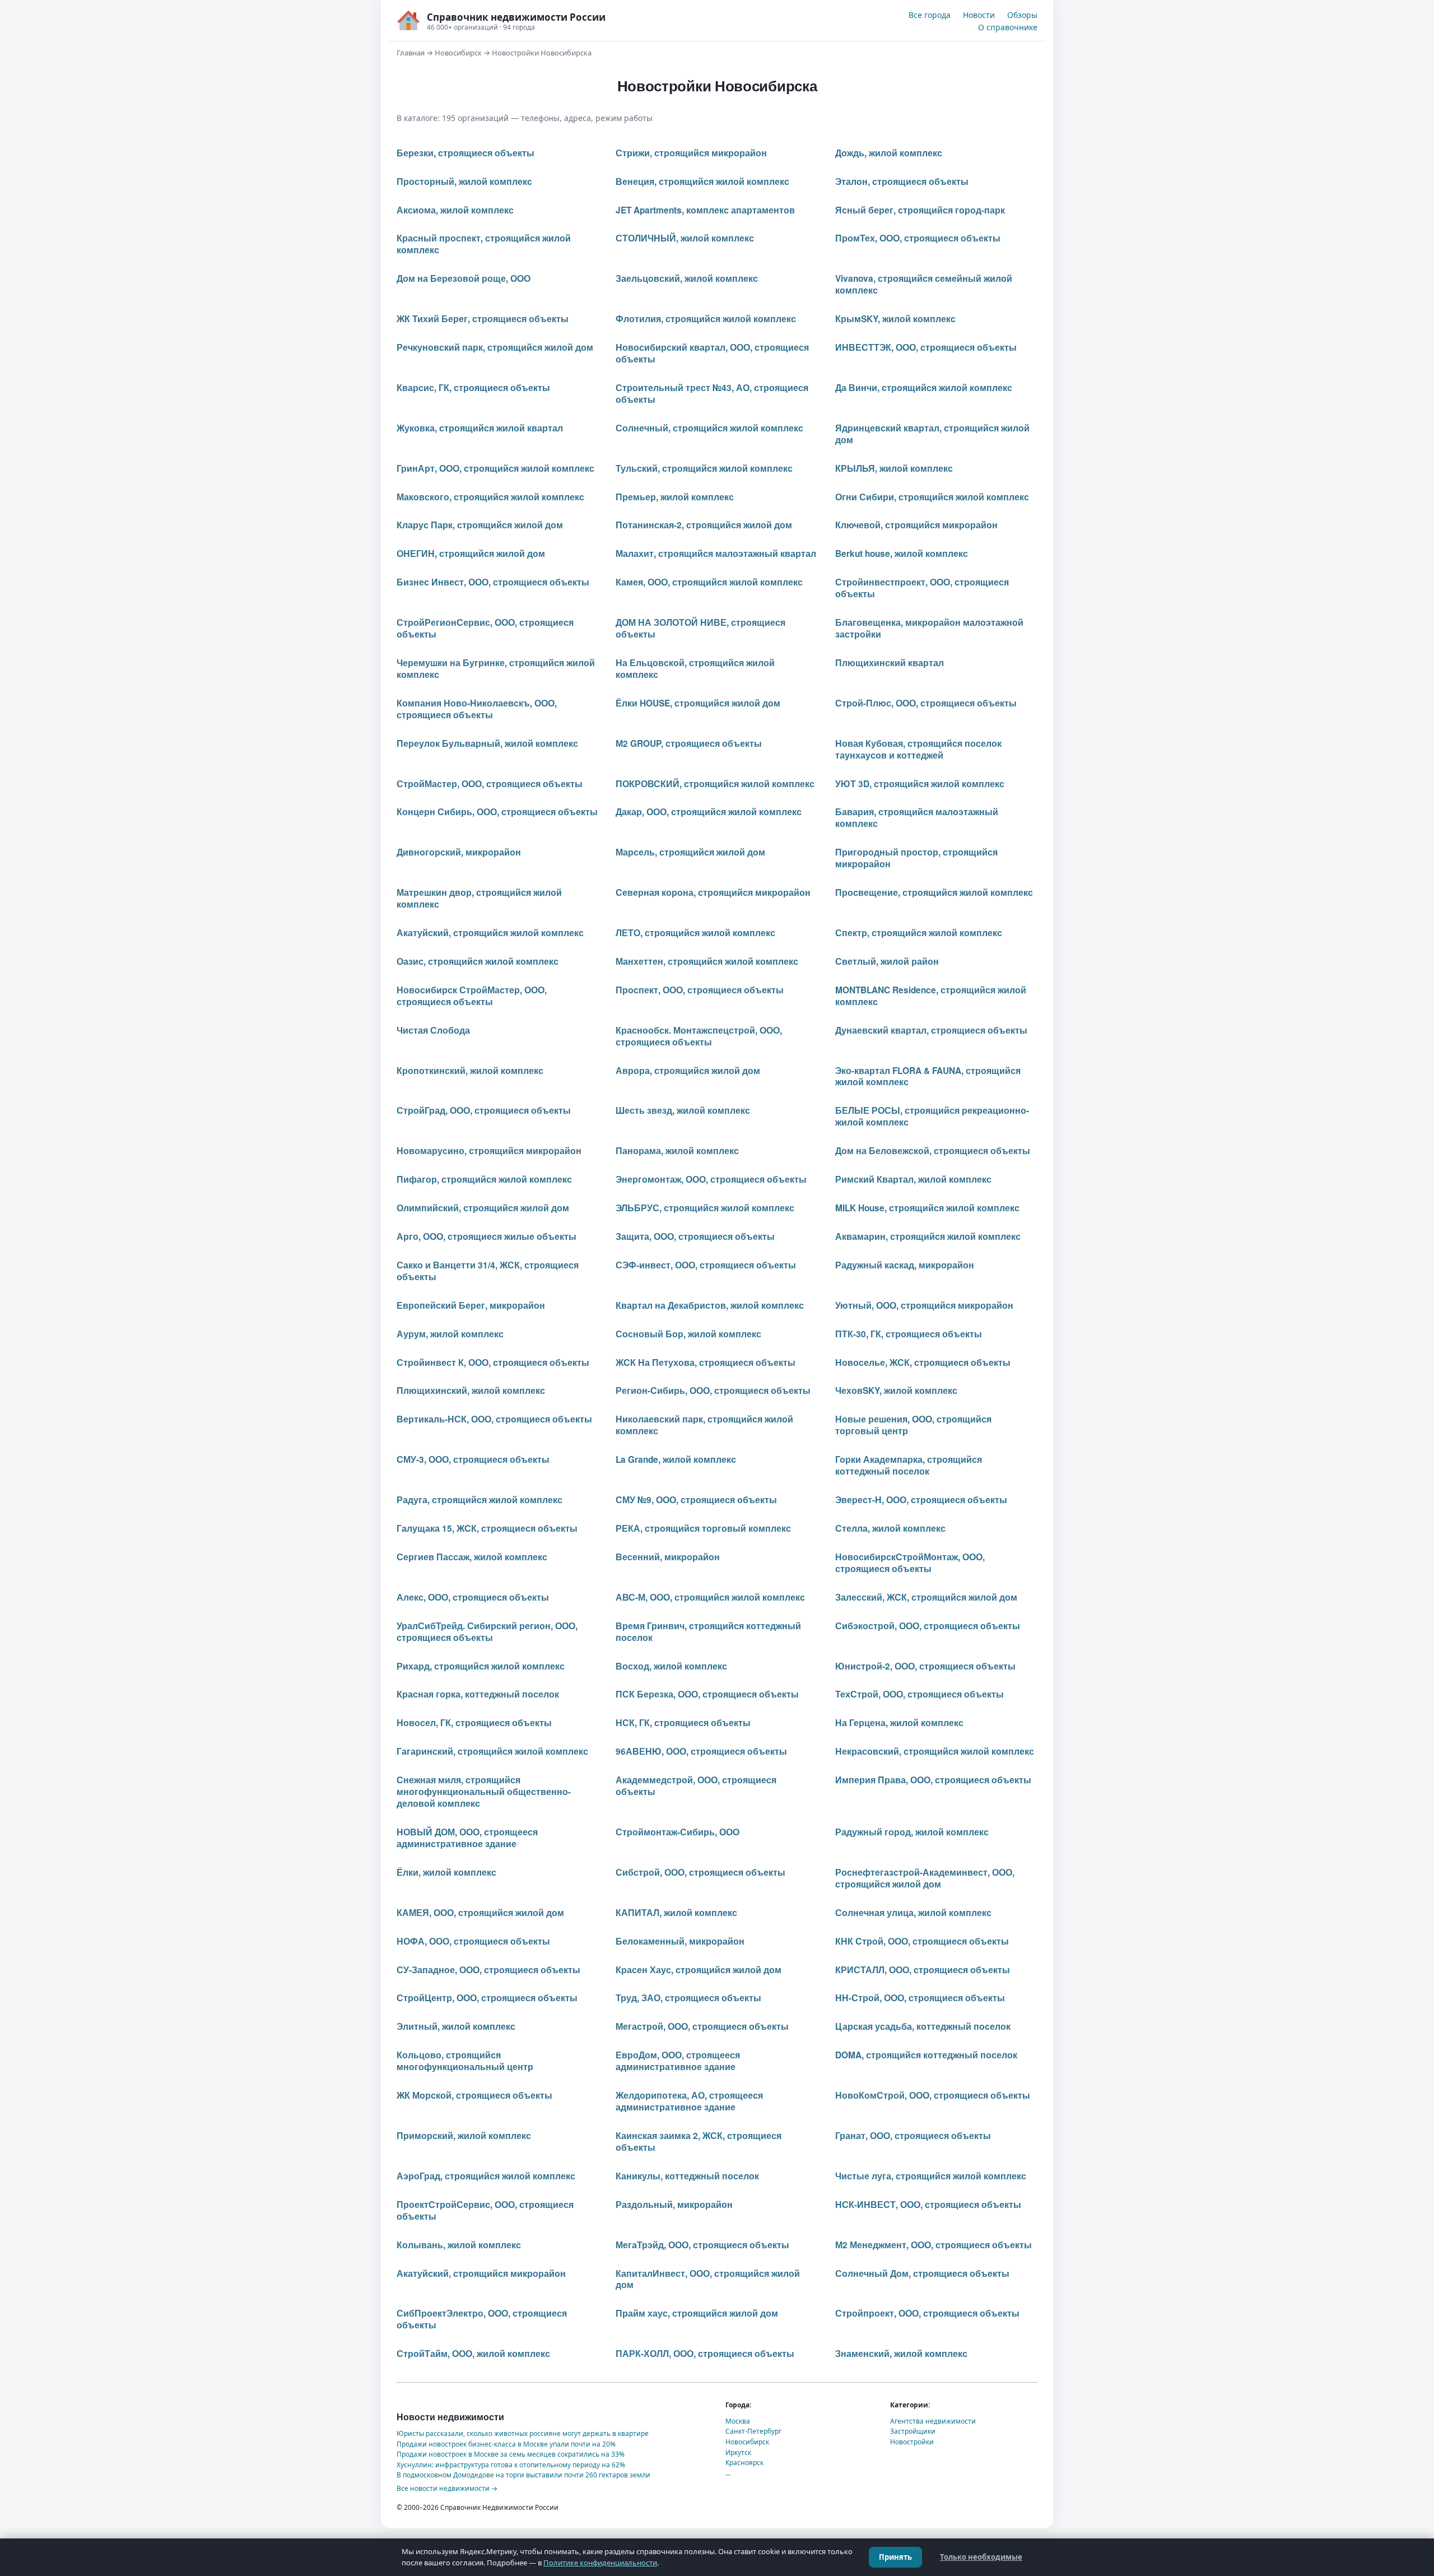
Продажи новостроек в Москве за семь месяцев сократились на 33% (511, 2454)
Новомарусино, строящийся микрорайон (489, 1151)
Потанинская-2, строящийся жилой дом (704, 525)
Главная (411, 53)
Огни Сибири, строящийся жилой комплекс (932, 497)
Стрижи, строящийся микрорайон (691, 153)
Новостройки (912, 2442)
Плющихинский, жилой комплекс (471, 1391)
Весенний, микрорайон (668, 1557)
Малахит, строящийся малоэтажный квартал (716, 554)
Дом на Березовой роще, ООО (464, 278)
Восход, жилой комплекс (671, 1666)
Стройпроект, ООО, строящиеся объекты (927, 2313)
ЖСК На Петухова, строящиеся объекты (706, 1363)
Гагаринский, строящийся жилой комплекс (492, 1751)
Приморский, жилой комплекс (464, 2136)
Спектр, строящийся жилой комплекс (919, 933)
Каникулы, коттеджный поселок (687, 2176)
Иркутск (738, 2452)
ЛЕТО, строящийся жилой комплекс (695, 933)
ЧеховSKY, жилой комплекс (896, 1391)
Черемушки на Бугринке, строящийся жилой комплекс (496, 669)
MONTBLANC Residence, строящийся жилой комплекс (931, 996)
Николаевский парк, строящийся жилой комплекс (704, 1425)
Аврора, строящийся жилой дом (688, 1071)
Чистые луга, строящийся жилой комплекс (931, 2176)
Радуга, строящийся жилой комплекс (479, 1500)
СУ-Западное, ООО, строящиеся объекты (488, 1970)
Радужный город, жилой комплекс (912, 1832)
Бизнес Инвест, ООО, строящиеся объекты (493, 582)
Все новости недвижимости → (447, 2488)
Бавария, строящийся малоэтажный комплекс (917, 818)
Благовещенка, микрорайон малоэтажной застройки (929, 628)
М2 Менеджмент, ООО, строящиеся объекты (934, 2245)
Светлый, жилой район (887, 961)
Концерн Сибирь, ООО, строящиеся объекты (497, 812)
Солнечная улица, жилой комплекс (913, 1913)
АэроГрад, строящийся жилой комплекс (486, 2176)
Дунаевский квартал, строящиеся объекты (931, 1030)
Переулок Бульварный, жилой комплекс (487, 743)
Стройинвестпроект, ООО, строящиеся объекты (922, 588)
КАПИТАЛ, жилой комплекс (676, 1913)
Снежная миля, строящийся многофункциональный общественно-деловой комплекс (484, 1792)
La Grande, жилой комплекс (676, 1459)
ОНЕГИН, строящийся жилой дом (471, 554)
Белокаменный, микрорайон (680, 1941)
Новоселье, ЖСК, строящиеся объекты (923, 1363)
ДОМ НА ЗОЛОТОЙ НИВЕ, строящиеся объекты (700, 628)
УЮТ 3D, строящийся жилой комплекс (920, 784)
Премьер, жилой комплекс (675, 497)
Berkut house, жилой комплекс (902, 554)
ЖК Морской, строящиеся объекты (474, 2095)
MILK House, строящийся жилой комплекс (927, 1208)
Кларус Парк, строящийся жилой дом (480, 525)
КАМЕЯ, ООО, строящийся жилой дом (480, 1913)
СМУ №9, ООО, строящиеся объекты (696, 1500)
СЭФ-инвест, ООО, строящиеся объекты (706, 1265)
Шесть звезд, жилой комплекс (683, 1110)
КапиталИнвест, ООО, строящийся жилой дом (708, 2279)
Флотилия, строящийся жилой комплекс (706, 319)
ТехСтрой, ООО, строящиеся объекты (919, 1694)
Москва (738, 2421)
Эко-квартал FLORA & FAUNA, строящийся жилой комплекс (928, 1077)
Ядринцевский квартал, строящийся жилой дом (932, 434)
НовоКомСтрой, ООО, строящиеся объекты (933, 2095)
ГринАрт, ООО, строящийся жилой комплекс (495, 468)
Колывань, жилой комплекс (459, 2245)
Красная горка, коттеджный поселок (478, 1694)
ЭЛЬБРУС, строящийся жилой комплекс (705, 1208)
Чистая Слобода (433, 1030)
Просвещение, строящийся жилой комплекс (934, 892)
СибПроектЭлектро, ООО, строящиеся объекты (482, 2319)
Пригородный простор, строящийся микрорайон (916, 858)
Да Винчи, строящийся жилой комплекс (924, 388)
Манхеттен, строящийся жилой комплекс (707, 961)
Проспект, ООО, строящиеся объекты (700, 990)
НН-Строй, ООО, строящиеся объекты (920, 1998)
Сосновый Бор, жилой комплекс (688, 1334)
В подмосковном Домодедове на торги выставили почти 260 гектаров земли (523, 2475)
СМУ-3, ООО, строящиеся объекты (473, 1459)
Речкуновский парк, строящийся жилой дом (495, 347)
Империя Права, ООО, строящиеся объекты (933, 1780)
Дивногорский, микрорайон (459, 852)
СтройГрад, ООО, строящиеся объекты (484, 1110)
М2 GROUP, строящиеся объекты (689, 743)
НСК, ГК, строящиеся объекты (683, 1723)
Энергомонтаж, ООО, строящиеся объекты (711, 1179)
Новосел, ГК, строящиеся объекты (474, 1723)
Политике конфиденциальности (600, 2563)
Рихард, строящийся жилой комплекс (481, 1666)
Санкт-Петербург (753, 2431)
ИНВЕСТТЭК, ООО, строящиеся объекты (926, 347)
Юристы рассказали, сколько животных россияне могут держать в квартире (523, 2433)
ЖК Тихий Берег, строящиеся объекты (483, 319)
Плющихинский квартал (890, 663)
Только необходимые (981, 2557)
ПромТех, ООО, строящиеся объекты (918, 238)
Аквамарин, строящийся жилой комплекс (928, 1236)
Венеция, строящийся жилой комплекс (702, 182)
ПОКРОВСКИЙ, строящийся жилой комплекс (715, 784)
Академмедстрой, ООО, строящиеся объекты (696, 1786)
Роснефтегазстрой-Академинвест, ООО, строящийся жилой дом (925, 1878)
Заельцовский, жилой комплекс (687, 278)
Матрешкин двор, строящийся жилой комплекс (479, 898)
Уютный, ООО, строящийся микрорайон (924, 1305)
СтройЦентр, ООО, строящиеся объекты (487, 1998)
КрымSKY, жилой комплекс (895, 319)
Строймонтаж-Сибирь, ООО (678, 1832)
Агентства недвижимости (933, 2421)
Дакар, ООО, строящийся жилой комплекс (709, 812)
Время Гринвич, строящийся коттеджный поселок (708, 1632)
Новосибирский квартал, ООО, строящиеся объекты (712, 353)
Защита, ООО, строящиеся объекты (695, 1236)
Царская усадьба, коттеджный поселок (923, 2026)
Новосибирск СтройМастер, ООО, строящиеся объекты (472, 996)
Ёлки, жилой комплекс (446, 1872)
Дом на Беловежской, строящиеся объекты (933, 1151)
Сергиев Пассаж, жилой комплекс (472, 1557)
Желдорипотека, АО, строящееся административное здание (689, 2101)
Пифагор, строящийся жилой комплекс (484, 1179)
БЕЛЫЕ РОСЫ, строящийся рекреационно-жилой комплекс (932, 1116)
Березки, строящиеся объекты (465, 153)
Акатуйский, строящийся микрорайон (481, 2273)
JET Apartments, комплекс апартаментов (705, 210)
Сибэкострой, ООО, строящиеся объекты (928, 1626)
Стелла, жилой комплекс (890, 1528)
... (728, 2473)
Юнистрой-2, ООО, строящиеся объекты (925, 1666)
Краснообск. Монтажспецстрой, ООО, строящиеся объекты (699, 1036)
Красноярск (744, 2463)
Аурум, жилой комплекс (450, 1334)
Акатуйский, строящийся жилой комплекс (490, 933)
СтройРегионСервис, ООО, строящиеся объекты (485, 628)
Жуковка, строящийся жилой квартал (480, 428)
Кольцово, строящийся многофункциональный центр (465, 2061)
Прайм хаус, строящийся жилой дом (697, 2313)
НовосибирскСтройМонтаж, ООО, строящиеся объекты (910, 1563)
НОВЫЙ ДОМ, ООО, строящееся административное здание (467, 1838)
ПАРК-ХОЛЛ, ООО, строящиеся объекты (705, 2354)
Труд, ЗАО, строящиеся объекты (688, 1998)
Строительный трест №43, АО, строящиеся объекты (712, 394)
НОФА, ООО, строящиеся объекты (473, 1941)
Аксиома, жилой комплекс (455, 210)
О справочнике (1008, 27)
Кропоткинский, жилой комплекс (470, 1071)
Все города (930, 15)
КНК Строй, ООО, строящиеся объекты (922, 1941)
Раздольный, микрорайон (674, 2205)
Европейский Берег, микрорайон (471, 1305)
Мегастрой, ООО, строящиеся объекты (702, 2026)
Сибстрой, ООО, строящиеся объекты (700, 1872)
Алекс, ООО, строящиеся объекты (473, 1597)
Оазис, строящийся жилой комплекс (478, 961)
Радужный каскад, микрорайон (905, 1265)
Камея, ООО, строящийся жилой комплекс (709, 582)
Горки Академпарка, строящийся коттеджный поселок (909, 1465)
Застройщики (913, 2431)
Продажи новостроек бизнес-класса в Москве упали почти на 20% (506, 2444)
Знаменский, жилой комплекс (901, 2354)
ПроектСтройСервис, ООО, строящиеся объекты (485, 2210)
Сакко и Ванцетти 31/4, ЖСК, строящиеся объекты (488, 1271)
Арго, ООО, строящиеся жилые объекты (486, 1236)
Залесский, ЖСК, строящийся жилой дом (926, 1597)
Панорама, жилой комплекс (677, 1151)
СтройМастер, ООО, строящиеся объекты (490, 784)
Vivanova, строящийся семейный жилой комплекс (924, 284)
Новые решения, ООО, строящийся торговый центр (913, 1425)
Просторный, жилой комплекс (464, 182)
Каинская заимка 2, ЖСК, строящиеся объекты (699, 2142)
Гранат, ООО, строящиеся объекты (913, 2136)
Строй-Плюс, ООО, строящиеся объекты (926, 703)
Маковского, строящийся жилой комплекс (490, 497)
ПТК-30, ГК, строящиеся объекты (909, 1334)
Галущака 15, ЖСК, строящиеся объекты (487, 1528)
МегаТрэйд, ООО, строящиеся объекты (702, 2245)
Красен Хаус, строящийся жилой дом (699, 1970)
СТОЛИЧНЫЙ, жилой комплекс (685, 238)
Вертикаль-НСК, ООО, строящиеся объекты (494, 1419)
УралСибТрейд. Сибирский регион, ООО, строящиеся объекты (487, 1632)
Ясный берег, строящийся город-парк (920, 210)
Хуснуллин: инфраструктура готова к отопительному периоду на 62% (511, 2465)
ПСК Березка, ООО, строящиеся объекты (707, 1694)
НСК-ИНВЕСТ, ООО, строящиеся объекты (928, 2205)
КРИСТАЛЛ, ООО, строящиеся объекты (923, 1970)
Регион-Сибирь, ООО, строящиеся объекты (713, 1391)
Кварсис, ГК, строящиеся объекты (473, 388)
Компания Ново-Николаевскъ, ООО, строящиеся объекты (477, 709)
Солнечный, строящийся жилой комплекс (709, 428)
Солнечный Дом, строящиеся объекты (922, 2273)
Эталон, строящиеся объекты (902, 182)
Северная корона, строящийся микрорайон (713, 892)
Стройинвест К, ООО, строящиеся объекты (493, 1363)
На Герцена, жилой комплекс (899, 1723)
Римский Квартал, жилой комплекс (913, 1179)
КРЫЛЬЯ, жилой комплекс (894, 468)
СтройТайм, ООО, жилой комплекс (473, 2354)
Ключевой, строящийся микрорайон (916, 525)
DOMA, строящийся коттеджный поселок (926, 2055)
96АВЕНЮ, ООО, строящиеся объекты (701, 1751)
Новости (979, 15)
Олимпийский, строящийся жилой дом (483, 1208)
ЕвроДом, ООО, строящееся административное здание (678, 2061)
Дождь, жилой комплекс (889, 153)
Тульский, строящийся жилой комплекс (704, 468)
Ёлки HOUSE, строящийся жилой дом (698, 703)
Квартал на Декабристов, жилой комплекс (710, 1305)
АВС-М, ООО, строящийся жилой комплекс (710, 1597)
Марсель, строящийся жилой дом (690, 852)
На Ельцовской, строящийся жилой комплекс (695, 669)
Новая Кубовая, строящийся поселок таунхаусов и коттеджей (918, 749)
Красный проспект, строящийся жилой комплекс (484, 244)
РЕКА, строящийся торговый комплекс (703, 1528)
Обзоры (1022, 15)
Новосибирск (458, 53)
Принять (895, 2557)
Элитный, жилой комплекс (456, 2026)
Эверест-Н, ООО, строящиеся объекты (921, 1500)
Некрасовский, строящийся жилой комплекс (935, 1751)
